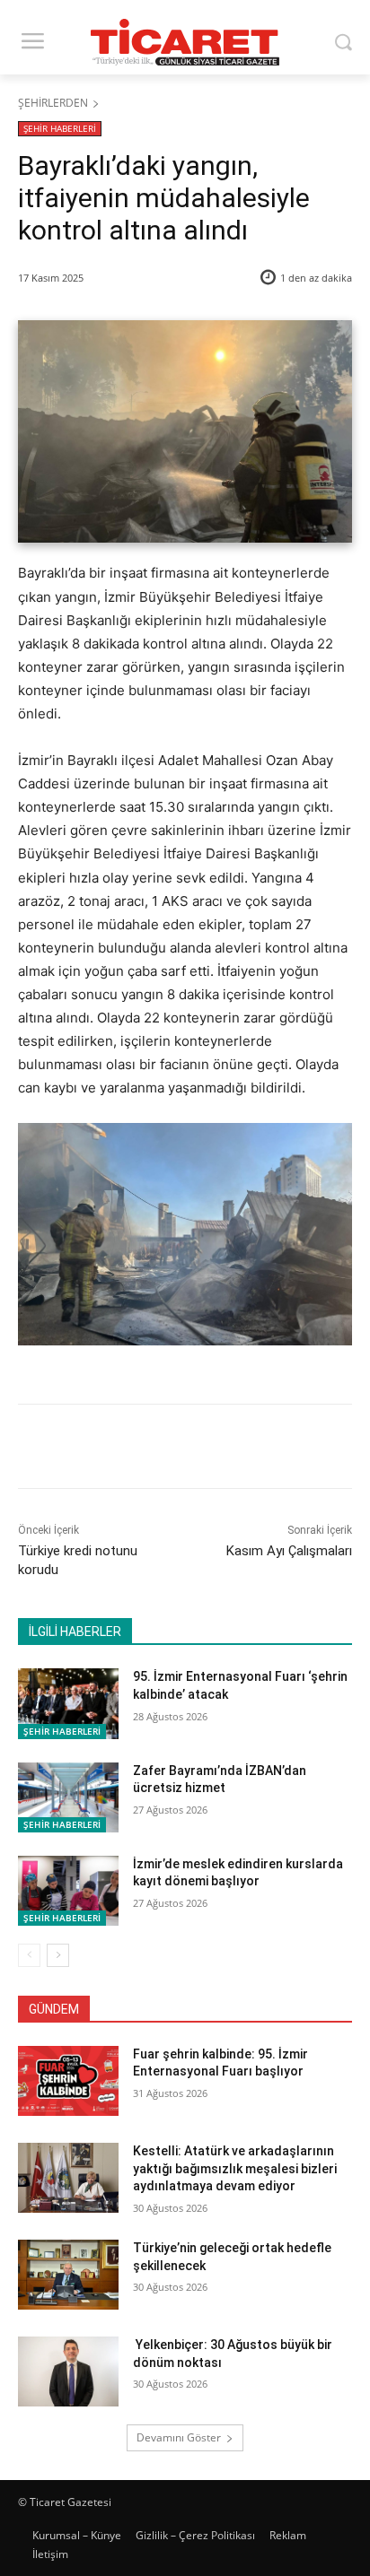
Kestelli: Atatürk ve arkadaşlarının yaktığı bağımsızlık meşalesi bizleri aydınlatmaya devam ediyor (235, 2168)
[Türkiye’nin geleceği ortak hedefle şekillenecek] (68, 2275)
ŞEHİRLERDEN (53, 103)
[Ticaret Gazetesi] (185, 42)
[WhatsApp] (216, 1449)
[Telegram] (258, 1449)
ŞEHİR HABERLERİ (60, 128)
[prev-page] (29, 1955)
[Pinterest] (175, 1449)
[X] (134, 1449)
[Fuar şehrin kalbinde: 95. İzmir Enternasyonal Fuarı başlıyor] (68, 2081)
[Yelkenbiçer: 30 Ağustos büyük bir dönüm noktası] (68, 2371)
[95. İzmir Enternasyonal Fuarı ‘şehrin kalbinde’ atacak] (68, 1703)
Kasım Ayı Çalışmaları (289, 1551)
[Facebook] (92, 1449)
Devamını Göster (179, 2437)
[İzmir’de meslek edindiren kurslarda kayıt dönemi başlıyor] (68, 1891)
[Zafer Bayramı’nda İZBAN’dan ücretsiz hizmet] (68, 1797)
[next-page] (58, 1955)
